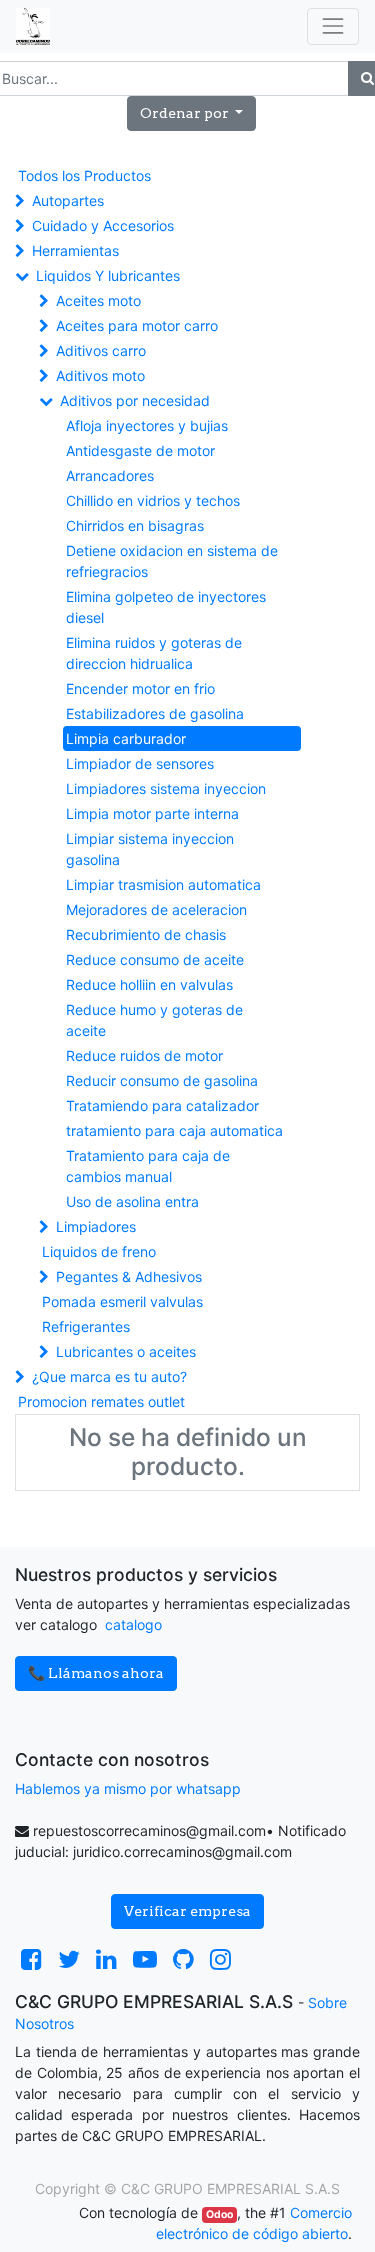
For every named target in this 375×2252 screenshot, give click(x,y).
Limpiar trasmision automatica (163, 884)
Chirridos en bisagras (135, 525)
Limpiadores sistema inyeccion (166, 788)
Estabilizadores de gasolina (155, 713)
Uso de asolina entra (132, 1201)
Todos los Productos (84, 175)
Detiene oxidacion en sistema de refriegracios (172, 561)
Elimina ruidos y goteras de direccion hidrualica (154, 653)
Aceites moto (98, 300)
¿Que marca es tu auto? (109, 1376)
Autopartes (68, 200)
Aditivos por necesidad (135, 400)
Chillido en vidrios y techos (153, 500)
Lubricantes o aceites (126, 1351)
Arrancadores (110, 475)
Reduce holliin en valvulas (149, 984)
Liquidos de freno (99, 1251)
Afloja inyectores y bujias (147, 425)
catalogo (133, 1624)
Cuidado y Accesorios (103, 225)
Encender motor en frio (140, 688)
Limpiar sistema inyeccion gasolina (150, 849)
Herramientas (75, 250)
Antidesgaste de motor (140, 450)
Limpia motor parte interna (152, 813)
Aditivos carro (101, 350)
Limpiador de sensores (140, 763)
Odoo (219, 2214)
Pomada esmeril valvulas (122, 1301)
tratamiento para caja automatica (174, 1130)
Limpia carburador (126, 738)
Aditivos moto (100, 375)
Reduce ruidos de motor (144, 1055)
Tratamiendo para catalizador (162, 1105)
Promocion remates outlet (101, 1401)
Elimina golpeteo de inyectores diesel (166, 607)
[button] (192, 113)
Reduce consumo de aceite (155, 959)
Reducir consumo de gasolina (162, 1080)
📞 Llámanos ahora (96, 1673)
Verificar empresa (187, 1911)
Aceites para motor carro (137, 325)
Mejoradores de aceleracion (156, 909)
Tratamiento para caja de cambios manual (148, 1166)
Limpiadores (96, 1226)
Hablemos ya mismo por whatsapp (128, 1788)
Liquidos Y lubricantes (108, 275)
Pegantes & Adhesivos (129, 1276)
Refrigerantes (86, 1326)
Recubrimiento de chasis (146, 934)
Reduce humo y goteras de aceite (154, 1020)
